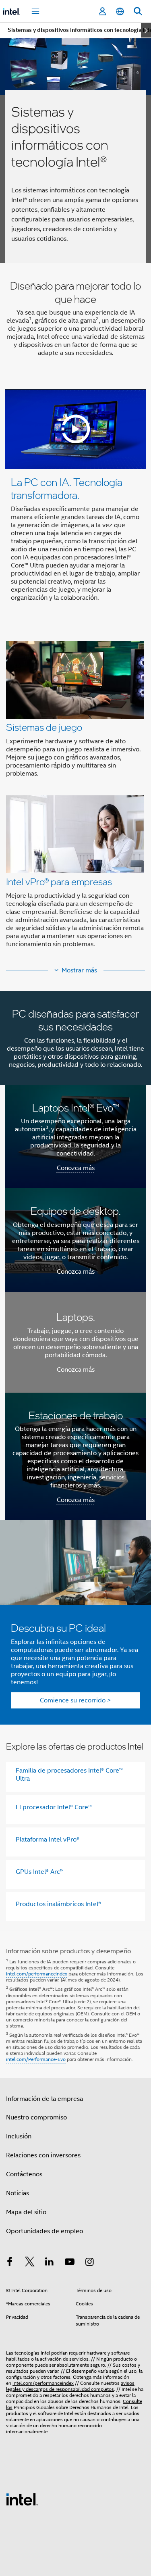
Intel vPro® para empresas (59, 881)
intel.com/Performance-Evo (36, 2059)
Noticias (18, 2193)
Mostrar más (79, 970)
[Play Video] (76, 429)
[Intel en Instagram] (89, 2263)
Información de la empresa (44, 2099)
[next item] (146, 30)
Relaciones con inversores (43, 2155)
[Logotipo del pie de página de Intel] (22, 2499)
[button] (75, 797)
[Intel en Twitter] (30, 2263)
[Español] (120, 11)
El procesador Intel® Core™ (54, 1807)
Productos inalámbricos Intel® (58, 1904)
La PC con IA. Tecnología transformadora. (67, 488)
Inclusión (19, 2136)
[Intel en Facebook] (10, 2263)
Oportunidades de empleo (44, 2231)
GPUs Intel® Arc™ (40, 1872)
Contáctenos (24, 2174)
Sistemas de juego (44, 727)
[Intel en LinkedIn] (50, 2263)
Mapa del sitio (26, 2212)
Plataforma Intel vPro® (48, 1840)
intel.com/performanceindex (37, 1974)
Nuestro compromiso (36, 2117)
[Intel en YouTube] (70, 2263)
